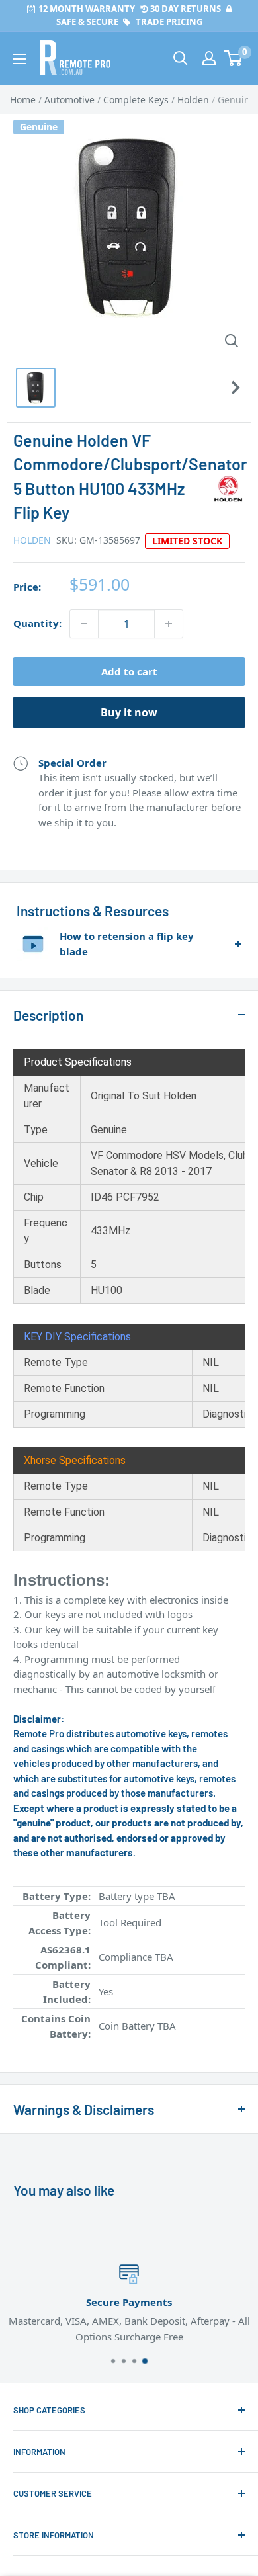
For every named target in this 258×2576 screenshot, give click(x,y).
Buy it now (129, 712)
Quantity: (37, 623)
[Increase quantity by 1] (169, 624)
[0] (234, 58)
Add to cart (129, 671)
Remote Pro (40, 2051)
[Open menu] (20, 59)
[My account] (209, 58)
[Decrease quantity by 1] (84, 624)
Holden (32, 540)
